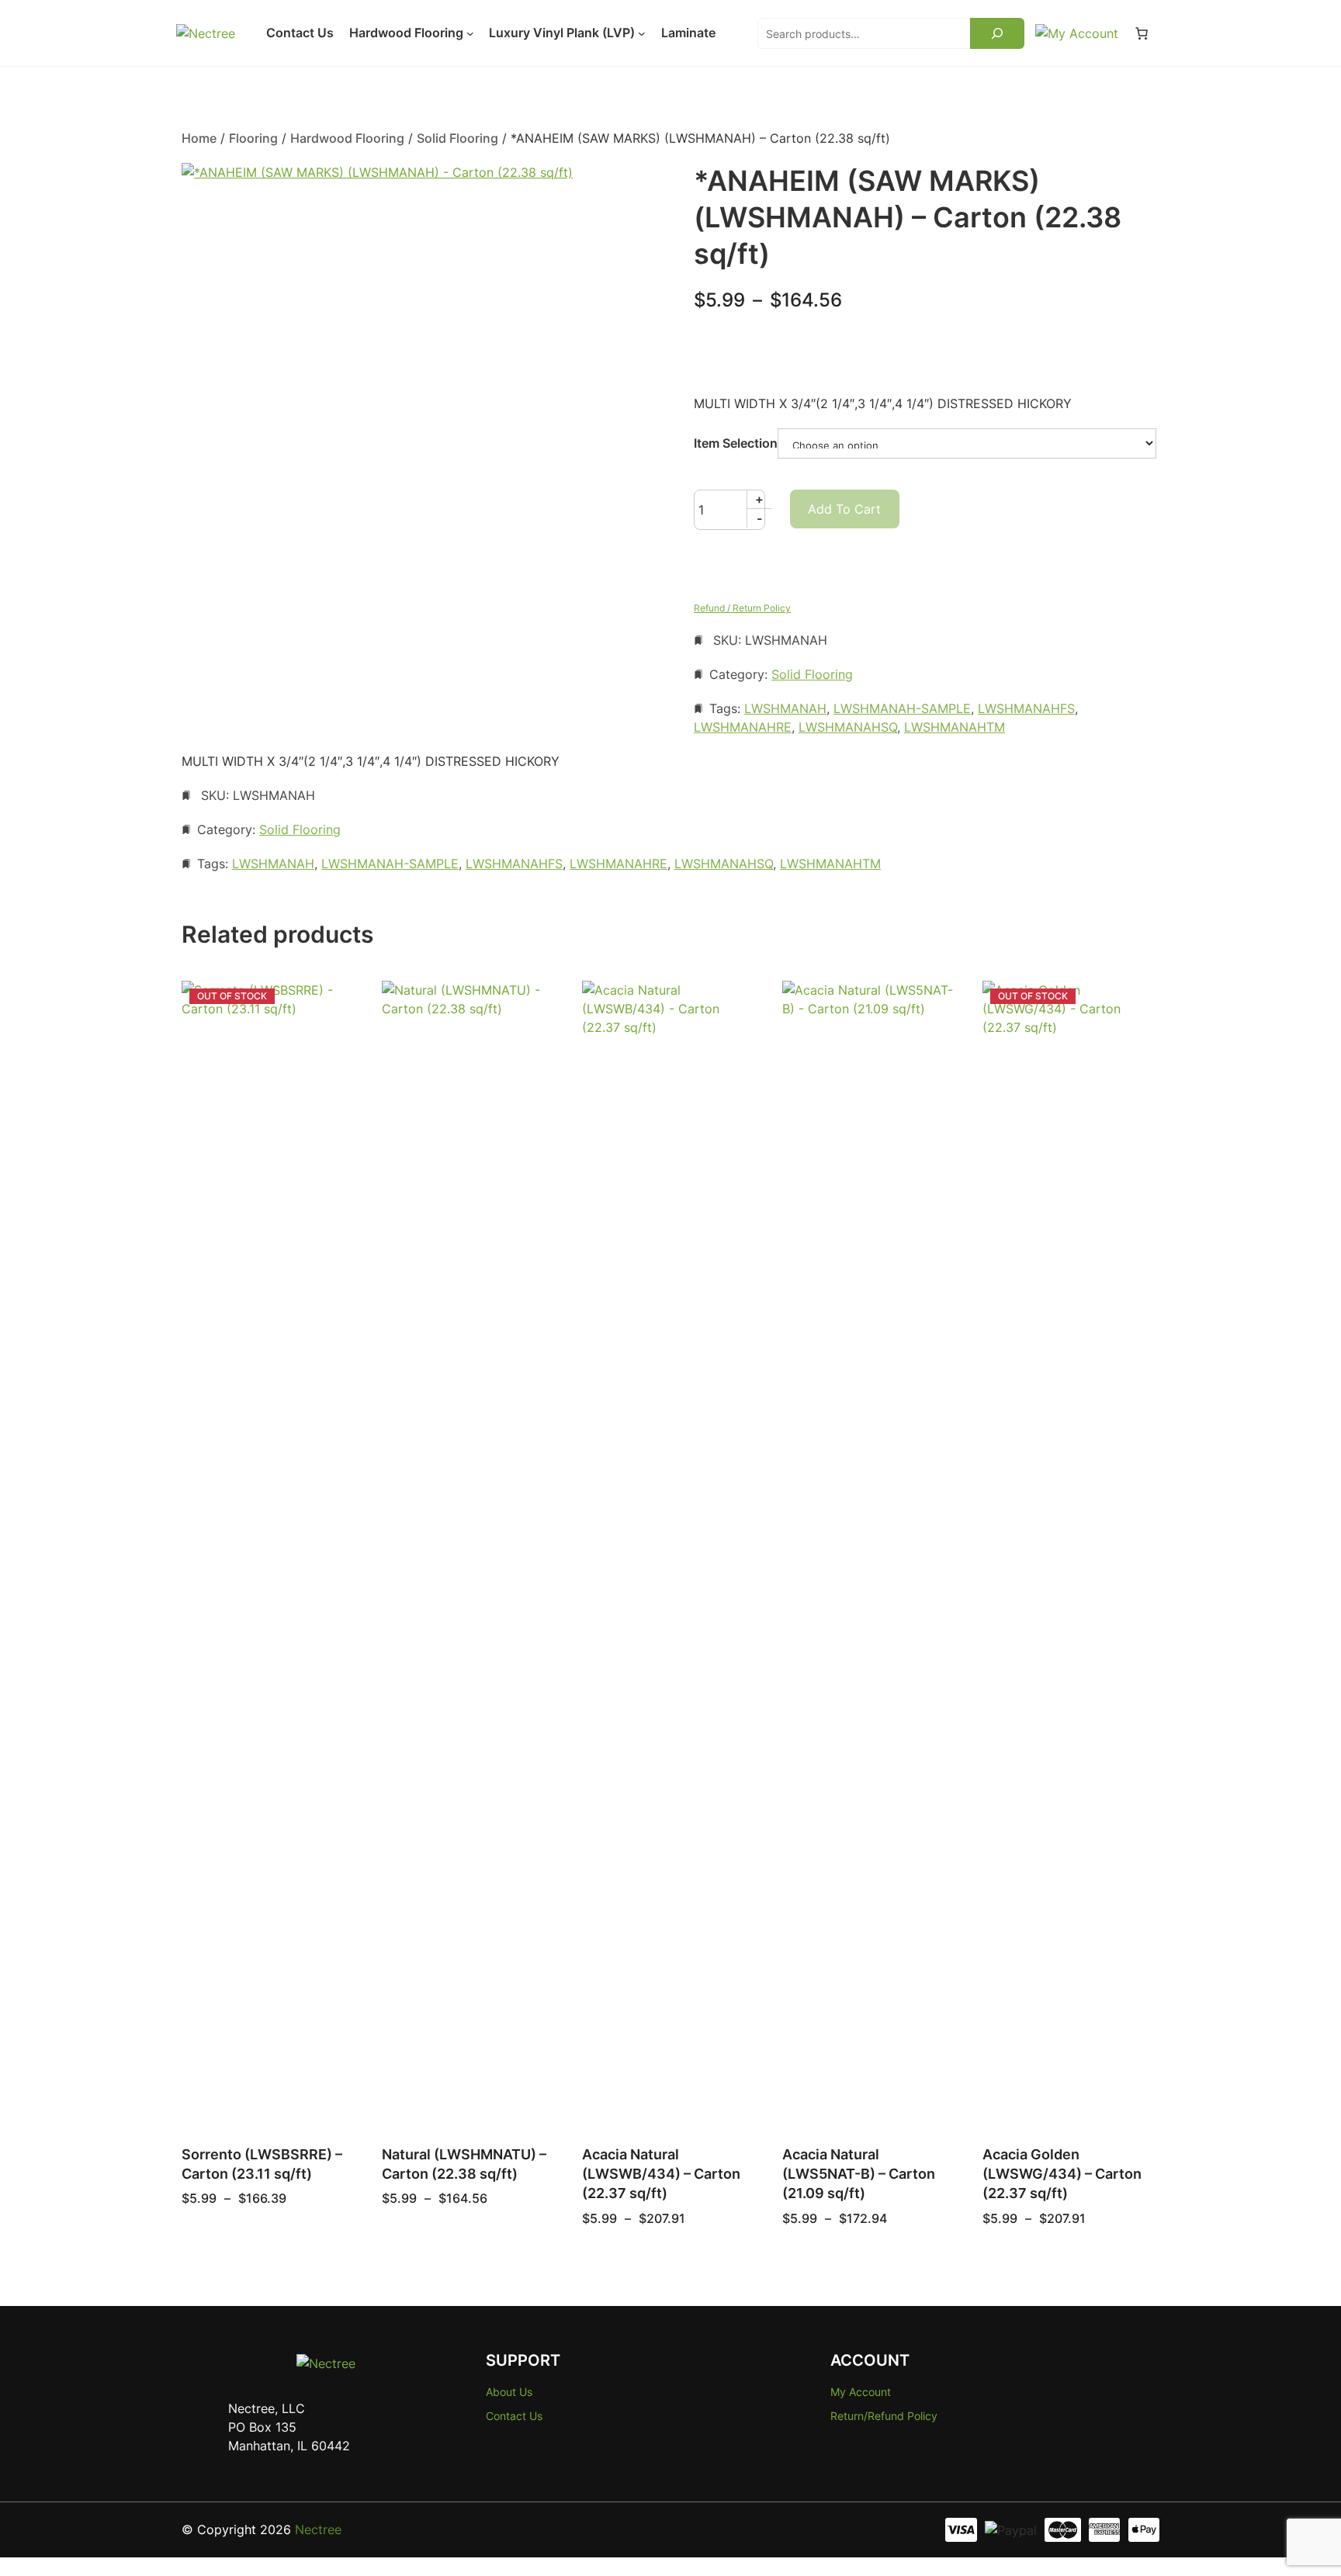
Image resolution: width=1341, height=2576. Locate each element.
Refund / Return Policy (742, 608)
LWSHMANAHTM (955, 727)
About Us (509, 2392)
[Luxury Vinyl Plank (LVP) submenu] (642, 33)
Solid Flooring (457, 138)
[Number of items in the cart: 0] (1142, 33)
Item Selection (736, 443)
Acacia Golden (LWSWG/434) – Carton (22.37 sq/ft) (1062, 2174)
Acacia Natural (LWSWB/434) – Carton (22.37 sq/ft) (661, 2174)
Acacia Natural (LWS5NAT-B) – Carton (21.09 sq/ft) (859, 2174)
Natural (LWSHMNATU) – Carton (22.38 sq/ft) (464, 2164)
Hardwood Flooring (347, 138)
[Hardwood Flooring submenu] (470, 33)
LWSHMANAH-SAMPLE (902, 708)
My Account (861, 2392)
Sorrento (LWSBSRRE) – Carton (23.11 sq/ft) (262, 2164)
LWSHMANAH (785, 708)
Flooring (253, 138)
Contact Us (514, 2416)
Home (199, 138)
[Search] (998, 33)
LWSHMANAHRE (743, 727)
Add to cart (844, 509)
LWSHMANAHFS (1026, 708)
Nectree (318, 2529)
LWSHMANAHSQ (848, 727)
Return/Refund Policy (884, 2416)
